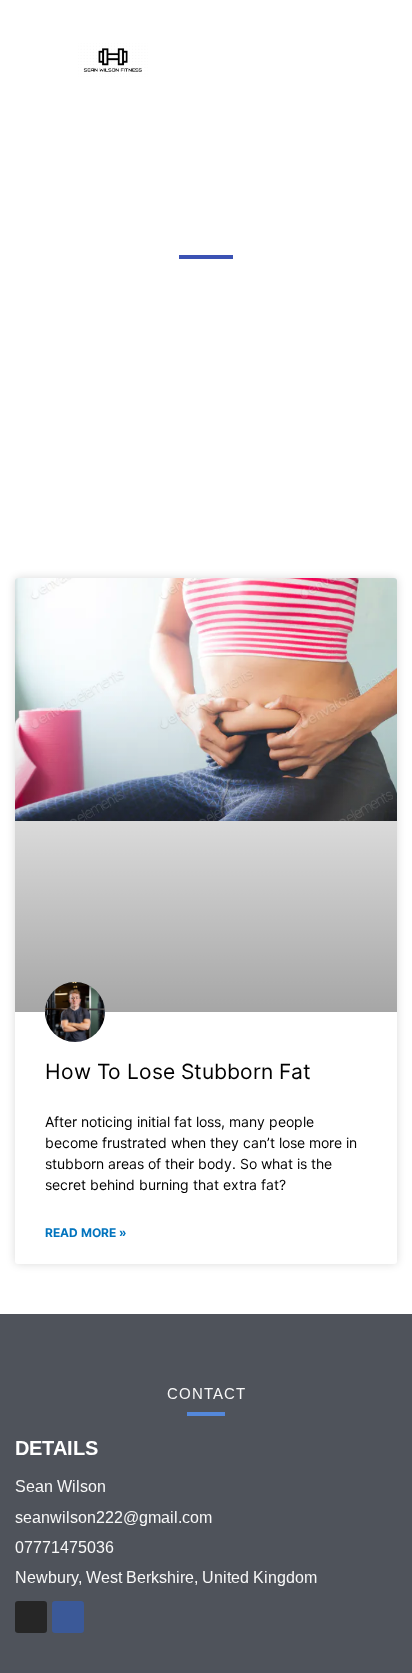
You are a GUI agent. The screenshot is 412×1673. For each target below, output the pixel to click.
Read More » (86, 1232)
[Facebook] (68, 1617)
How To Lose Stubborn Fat (178, 1071)
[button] (321, 60)
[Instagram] (31, 1617)
